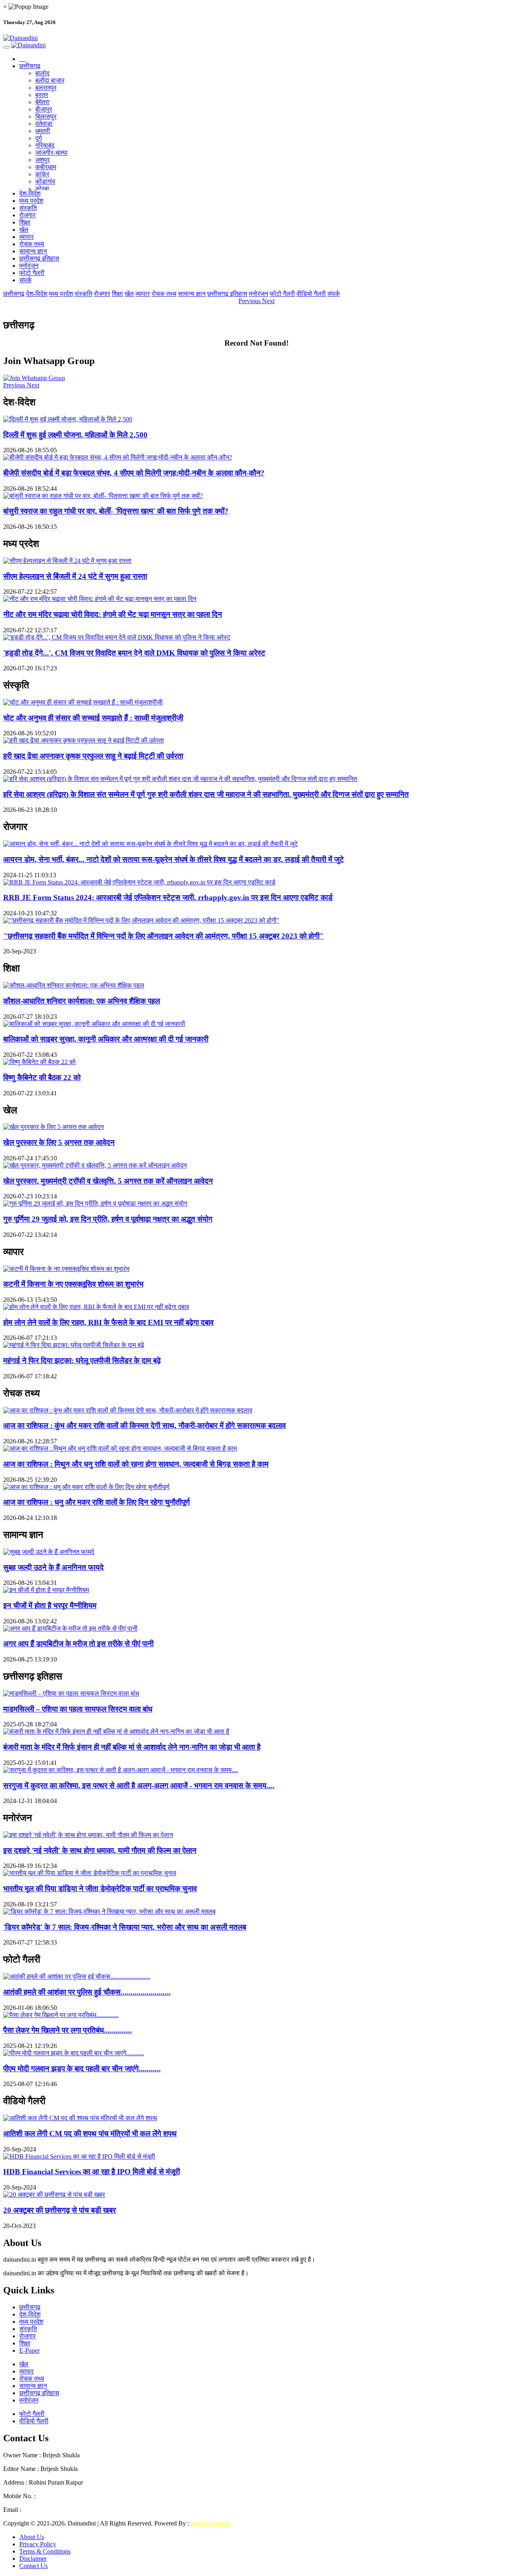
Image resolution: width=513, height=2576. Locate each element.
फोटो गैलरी (32, 273)
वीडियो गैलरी (311, 294)
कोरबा (42, 189)
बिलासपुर (46, 116)
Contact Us (33, 2566)
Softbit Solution (211, 2523)
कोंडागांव (45, 181)
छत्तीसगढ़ (30, 66)
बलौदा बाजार (50, 80)
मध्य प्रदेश (31, 201)
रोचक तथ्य (32, 244)
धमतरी (43, 131)
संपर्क (25, 280)
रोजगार (27, 215)
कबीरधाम (46, 167)
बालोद (42, 73)
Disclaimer (33, 2559)
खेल (24, 230)
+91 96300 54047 (60, 2496)
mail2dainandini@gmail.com (59, 2510)
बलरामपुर (46, 88)
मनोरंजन (29, 266)
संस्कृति (28, 208)
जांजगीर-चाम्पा (52, 153)
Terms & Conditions (45, 2551)
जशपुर (42, 160)
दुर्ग (38, 138)
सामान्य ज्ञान (33, 251)
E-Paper (29, 2350)
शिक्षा (25, 222)
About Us (32, 2537)
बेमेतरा (42, 102)
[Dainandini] (256, 38)
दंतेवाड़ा (44, 124)
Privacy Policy (38, 2544)
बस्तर (42, 95)
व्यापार (26, 237)
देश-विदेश (30, 193)
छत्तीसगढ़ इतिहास (39, 258)
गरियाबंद (45, 145)
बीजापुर (44, 109)
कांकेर (42, 174)
